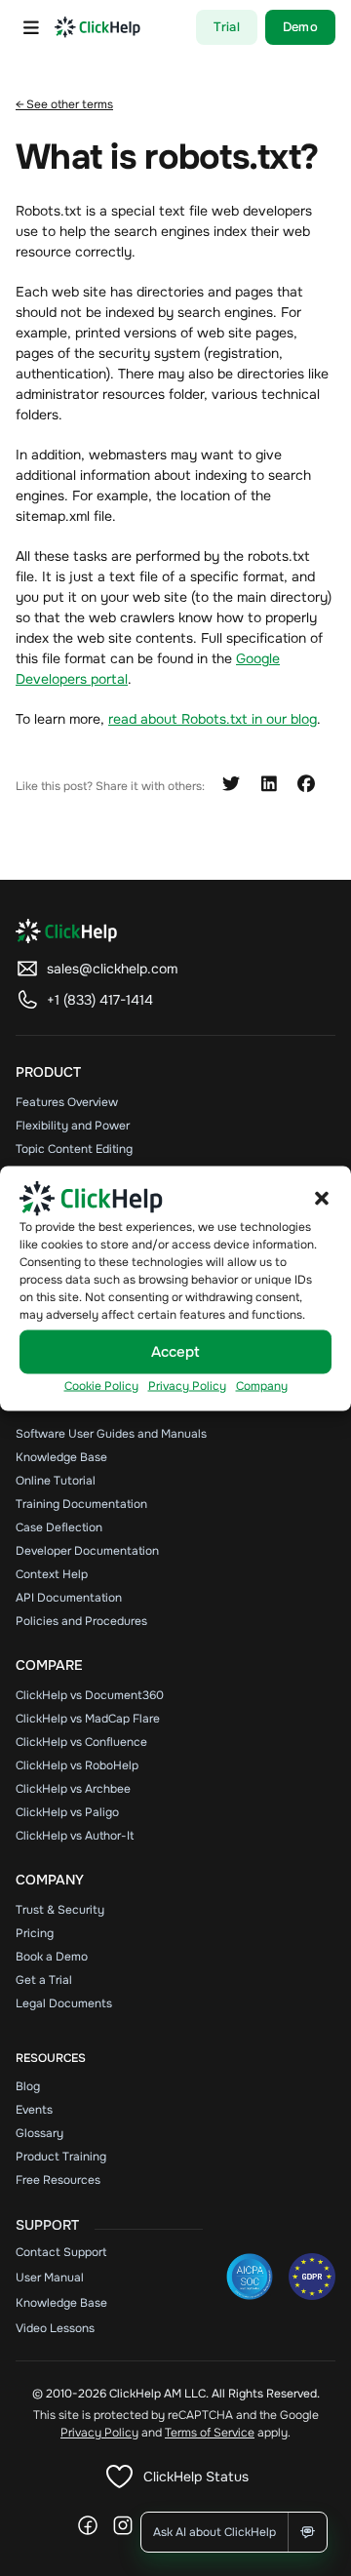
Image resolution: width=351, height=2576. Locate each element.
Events (34, 2110)
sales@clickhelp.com (112, 969)
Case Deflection (59, 1527)
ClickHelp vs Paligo (67, 1812)
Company (262, 1385)
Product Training (61, 2157)
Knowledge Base (61, 1457)
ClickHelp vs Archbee (73, 1789)
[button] (322, 1198)
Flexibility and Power (73, 1126)
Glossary (39, 2133)
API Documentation (69, 1598)
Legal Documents (64, 2003)
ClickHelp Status (196, 2477)
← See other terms (64, 104)
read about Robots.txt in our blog (213, 719)
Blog (28, 2086)
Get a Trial (44, 1980)
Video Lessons (55, 2328)
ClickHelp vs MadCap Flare (88, 1719)
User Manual (50, 2278)
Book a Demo (52, 1957)
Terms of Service (210, 2433)
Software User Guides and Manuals (111, 1434)
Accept (175, 1352)
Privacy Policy (187, 1385)
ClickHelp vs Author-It (75, 1836)
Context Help (52, 1574)
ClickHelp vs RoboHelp (77, 1765)
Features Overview (67, 1102)
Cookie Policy (101, 1385)
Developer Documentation (87, 1551)
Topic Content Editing (74, 1149)
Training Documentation (81, 1504)
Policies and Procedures (81, 1621)
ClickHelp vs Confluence (81, 1742)
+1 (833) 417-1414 (100, 1000)
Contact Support (61, 2252)
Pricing (35, 1933)
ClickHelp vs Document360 (90, 1695)
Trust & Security (60, 1910)
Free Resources (58, 2180)
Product (48, 1072)
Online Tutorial (56, 1481)
